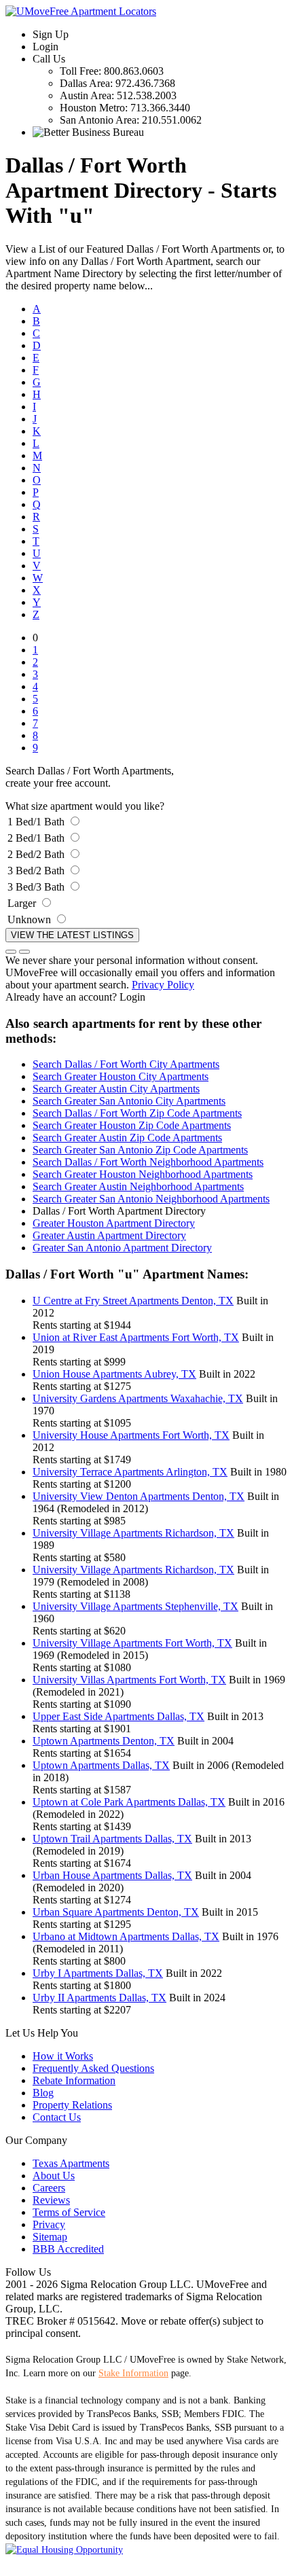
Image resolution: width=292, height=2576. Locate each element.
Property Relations (72, 2105)
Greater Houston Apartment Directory (114, 1223)
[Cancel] (11, 952)
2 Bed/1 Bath (36, 838)
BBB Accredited (68, 2249)
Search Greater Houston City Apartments (121, 1076)
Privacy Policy (163, 985)
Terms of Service (69, 2212)
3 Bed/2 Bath (36, 871)
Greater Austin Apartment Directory (109, 1235)
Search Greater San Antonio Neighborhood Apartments (151, 1199)
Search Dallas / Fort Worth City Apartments (126, 1064)
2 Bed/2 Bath (36, 854)
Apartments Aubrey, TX (114, 1374)
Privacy (49, 2224)
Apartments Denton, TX (133, 1301)
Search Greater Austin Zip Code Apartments (127, 1138)
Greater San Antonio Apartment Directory (122, 1248)
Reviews (51, 2200)
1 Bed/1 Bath (36, 822)
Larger (22, 903)
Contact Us (57, 2117)
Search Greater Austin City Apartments (116, 1089)
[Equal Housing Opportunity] (64, 2550)
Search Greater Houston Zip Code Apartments (132, 1125)
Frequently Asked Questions (93, 2068)
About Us (54, 2176)
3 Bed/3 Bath (36, 887)
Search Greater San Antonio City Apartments (129, 1101)
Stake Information (133, 2373)
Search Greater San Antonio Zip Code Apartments (140, 1150)
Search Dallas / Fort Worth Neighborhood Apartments (148, 1162)
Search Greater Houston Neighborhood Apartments (143, 1174)
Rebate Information (74, 2080)
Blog (43, 2093)
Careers (49, 2188)
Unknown (29, 919)
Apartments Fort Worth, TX (136, 1337)
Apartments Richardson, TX (133, 1533)
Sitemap (50, 2237)
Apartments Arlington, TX (130, 1472)
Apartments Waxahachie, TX (138, 1398)
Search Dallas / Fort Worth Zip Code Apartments (137, 1113)
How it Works (63, 2056)
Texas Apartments (71, 2163)
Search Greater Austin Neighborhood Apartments (138, 1186)
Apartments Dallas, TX (118, 1716)
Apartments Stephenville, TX (135, 1606)
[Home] (81, 11)
